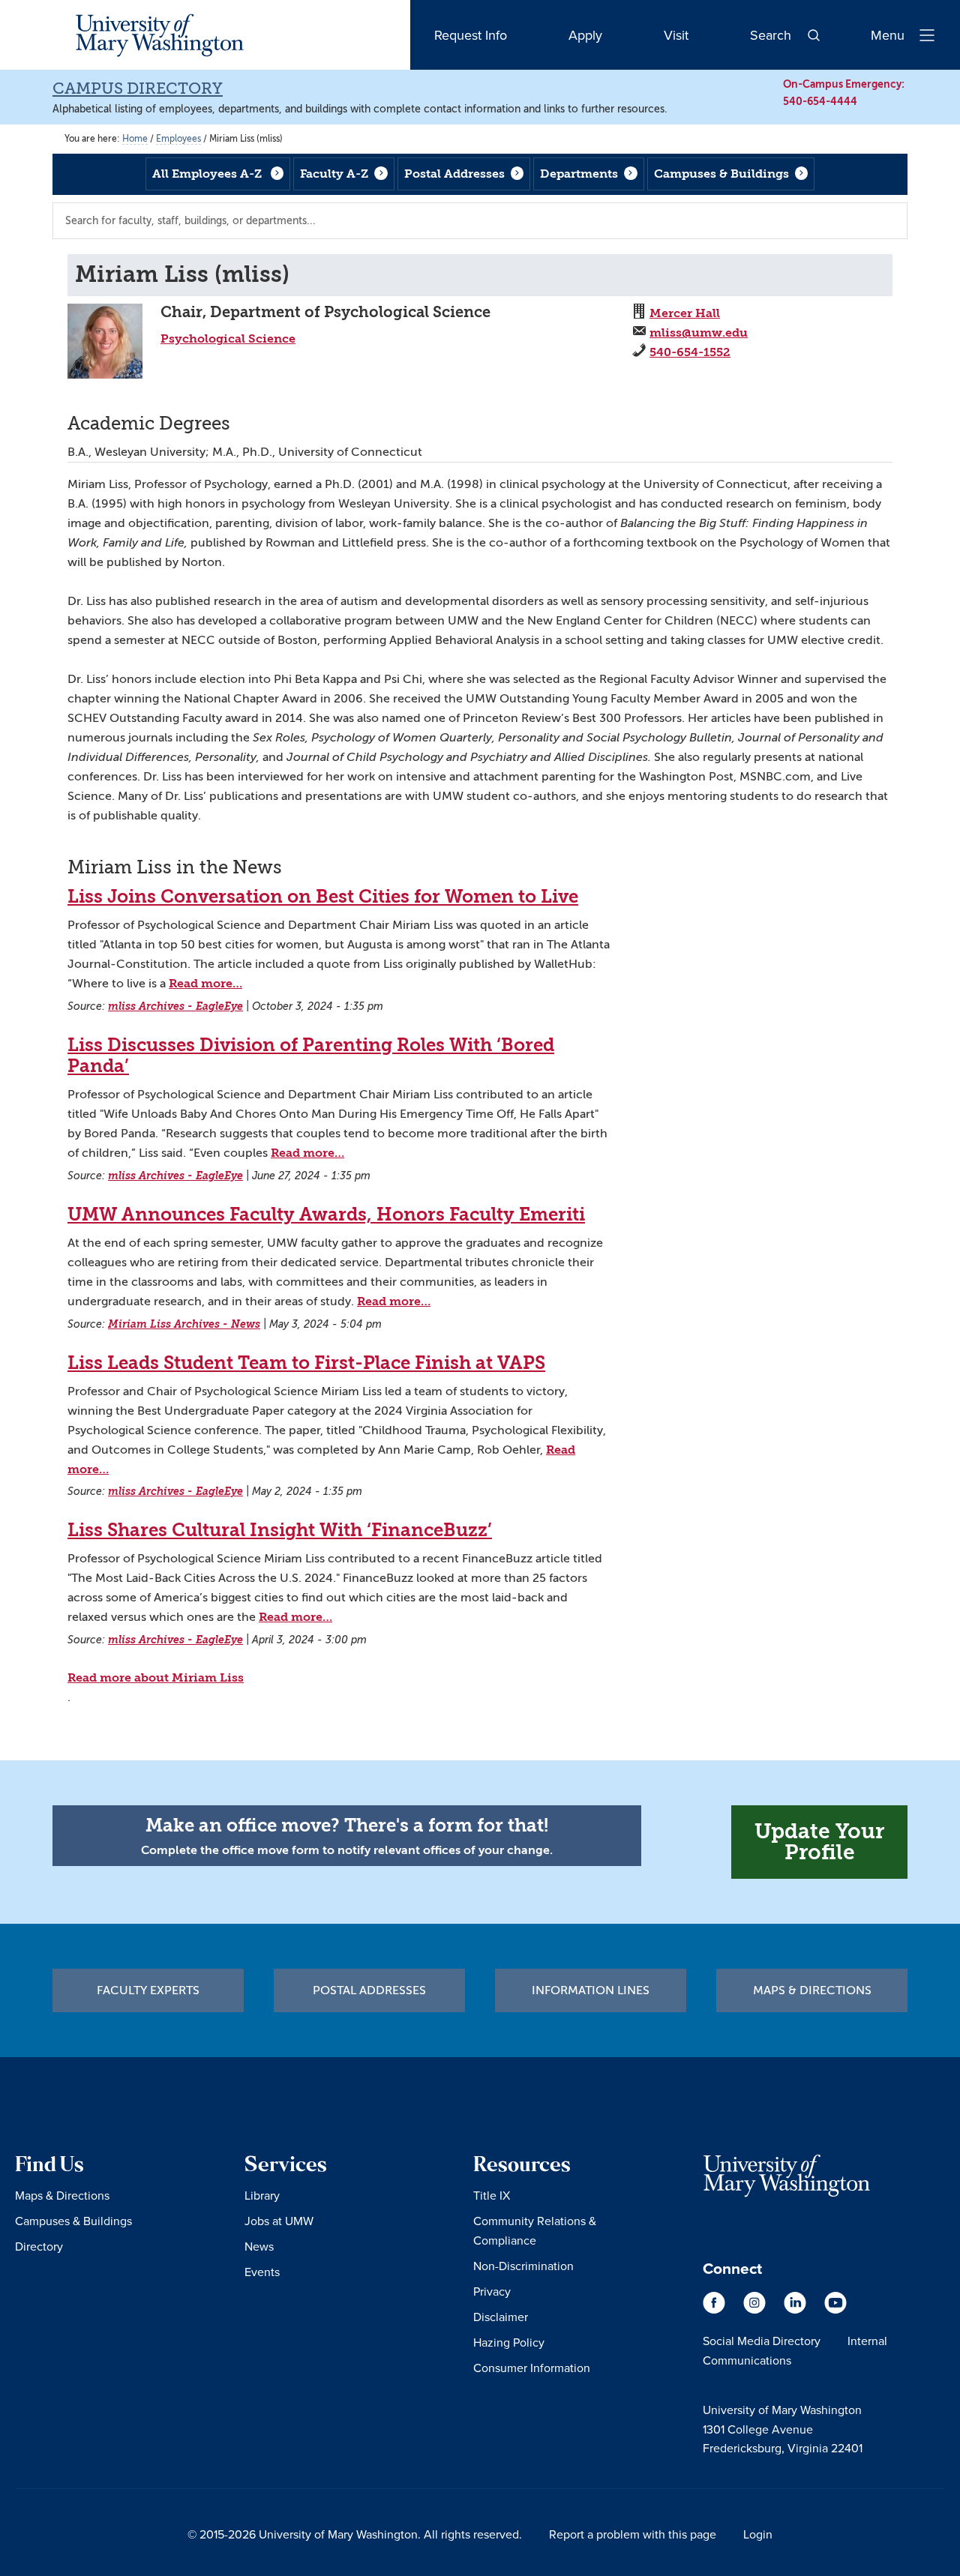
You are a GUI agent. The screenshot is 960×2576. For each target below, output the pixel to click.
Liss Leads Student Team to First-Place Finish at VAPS (306, 1363)
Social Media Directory (762, 2341)
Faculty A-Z (334, 174)
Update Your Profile (819, 1842)
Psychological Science (228, 338)
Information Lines (591, 1990)
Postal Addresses (454, 174)
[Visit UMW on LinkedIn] (796, 2310)
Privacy (492, 2291)
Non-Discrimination (523, 2266)
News (259, 2246)
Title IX (492, 2195)
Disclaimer (501, 2317)
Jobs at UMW (279, 2221)
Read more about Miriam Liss (156, 1677)
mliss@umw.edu (699, 332)
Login (758, 2534)
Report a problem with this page (633, 2534)
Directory (39, 2246)
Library (262, 2195)
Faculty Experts (148, 1990)
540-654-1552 (690, 352)
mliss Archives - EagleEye (175, 1006)
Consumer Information (532, 2368)
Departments (579, 174)
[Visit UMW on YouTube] (835, 2310)
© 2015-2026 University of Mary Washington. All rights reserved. (355, 2534)
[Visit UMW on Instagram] (756, 2310)
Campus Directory (138, 88)
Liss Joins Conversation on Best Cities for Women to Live (323, 897)
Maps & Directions (812, 1990)
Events (262, 2272)
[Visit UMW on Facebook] (715, 2310)
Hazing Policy (509, 2342)
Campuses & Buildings (721, 174)
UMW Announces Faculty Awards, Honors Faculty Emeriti (326, 1215)
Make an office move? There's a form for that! (347, 1826)
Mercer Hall (685, 313)
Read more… (205, 983)
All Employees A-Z (207, 174)
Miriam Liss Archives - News (184, 1324)
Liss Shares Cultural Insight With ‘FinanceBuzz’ (280, 1530)
